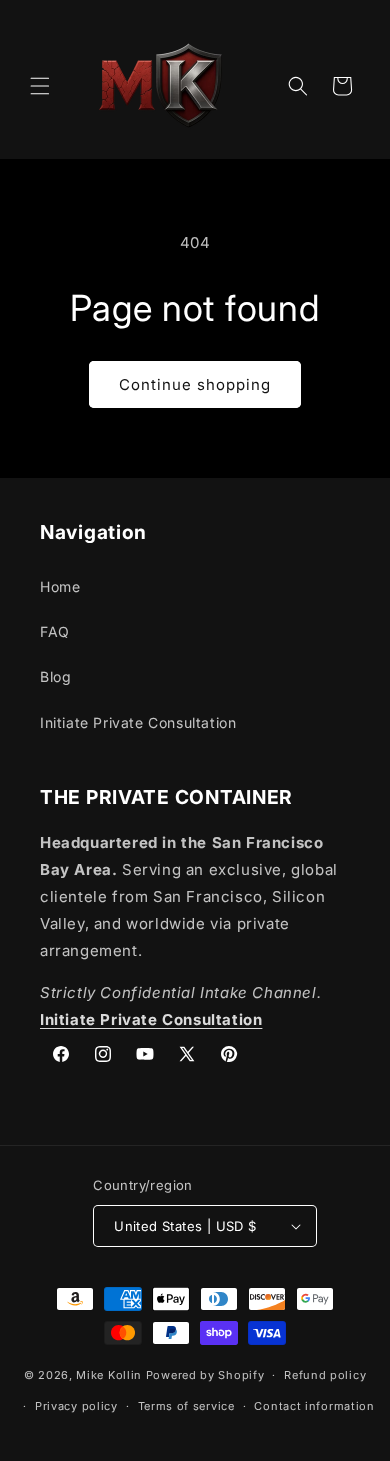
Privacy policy (76, 1406)
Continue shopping (195, 384)
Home (60, 586)
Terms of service (186, 1406)
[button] (40, 86)
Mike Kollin (109, 1375)
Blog (55, 676)
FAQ (55, 631)
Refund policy (325, 1375)
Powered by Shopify (205, 1375)
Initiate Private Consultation (138, 722)
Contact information (314, 1406)
